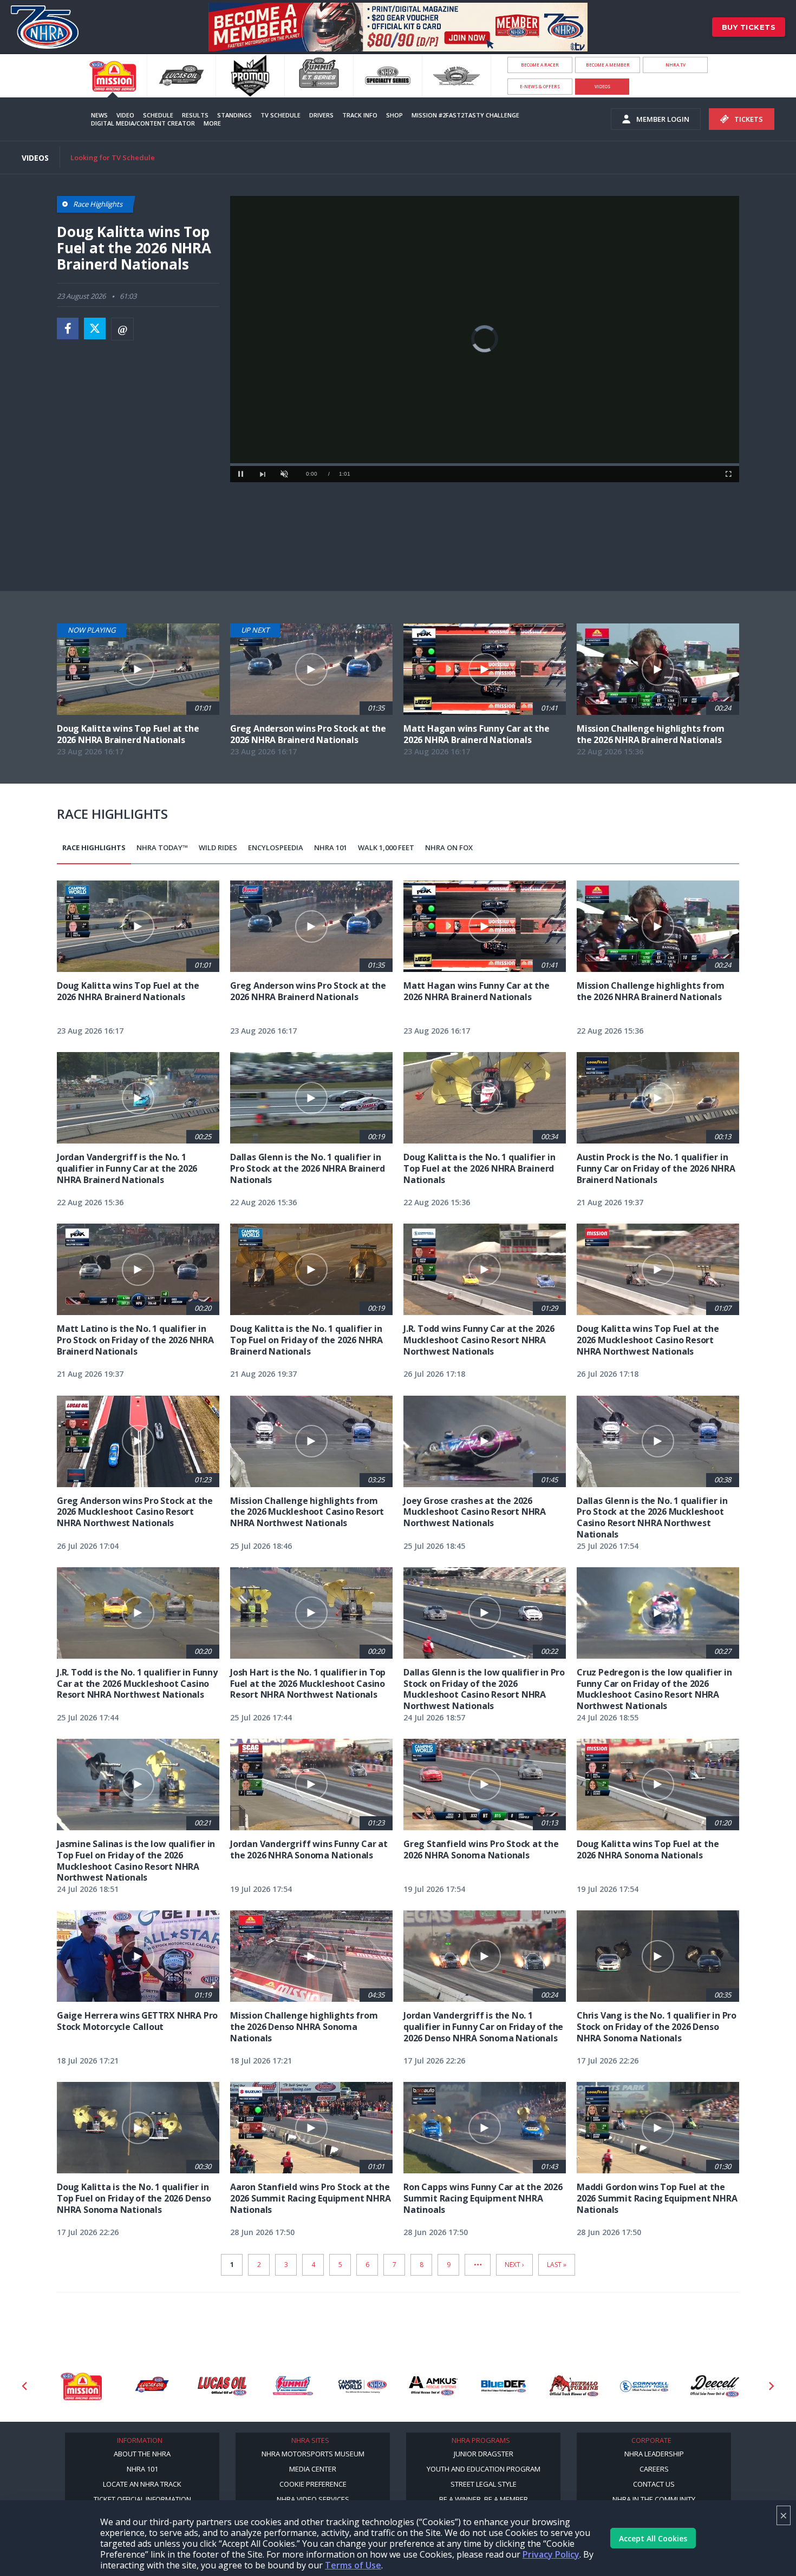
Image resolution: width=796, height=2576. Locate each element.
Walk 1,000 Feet (386, 847)
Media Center (313, 2469)
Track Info (360, 115)
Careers (654, 2469)
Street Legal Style (484, 2484)
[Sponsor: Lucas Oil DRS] (81, 2386)
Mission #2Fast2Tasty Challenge (465, 115)
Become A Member (608, 65)
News (99, 115)
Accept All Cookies (653, 2538)
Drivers (321, 115)
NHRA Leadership (654, 2454)
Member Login (663, 119)
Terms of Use (353, 2565)
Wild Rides (218, 847)
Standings (234, 115)
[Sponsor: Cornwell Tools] (574, 2386)
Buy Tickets (749, 27)
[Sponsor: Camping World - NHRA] (292, 2386)
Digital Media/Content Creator (143, 123)
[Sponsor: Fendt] (715, 2386)
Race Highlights (94, 847)
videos (602, 86)
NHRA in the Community (654, 2499)
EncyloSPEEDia (276, 847)
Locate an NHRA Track (142, 2484)
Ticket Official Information (142, 2499)
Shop (394, 115)
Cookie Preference (313, 2484)
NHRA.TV (676, 65)
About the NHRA (142, 2454)
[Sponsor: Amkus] (363, 2386)
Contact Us (654, 2484)
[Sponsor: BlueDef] (433, 2386)
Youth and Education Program (484, 2469)
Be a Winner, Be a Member (484, 2499)
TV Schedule (280, 115)
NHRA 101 (331, 847)
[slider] (485, 465)
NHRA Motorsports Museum (313, 2454)
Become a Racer (540, 65)
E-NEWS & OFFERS (540, 86)
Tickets (749, 119)
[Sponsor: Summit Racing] (222, 2386)
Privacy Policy (551, 2554)
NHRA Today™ (162, 847)
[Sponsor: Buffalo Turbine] (504, 2386)
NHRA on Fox (449, 847)
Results (195, 115)
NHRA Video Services (313, 2499)
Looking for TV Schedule (113, 157)
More (212, 123)
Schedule (158, 115)
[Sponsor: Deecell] (644, 2386)
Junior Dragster (484, 2454)
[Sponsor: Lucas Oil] (152, 2386)
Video (125, 115)
